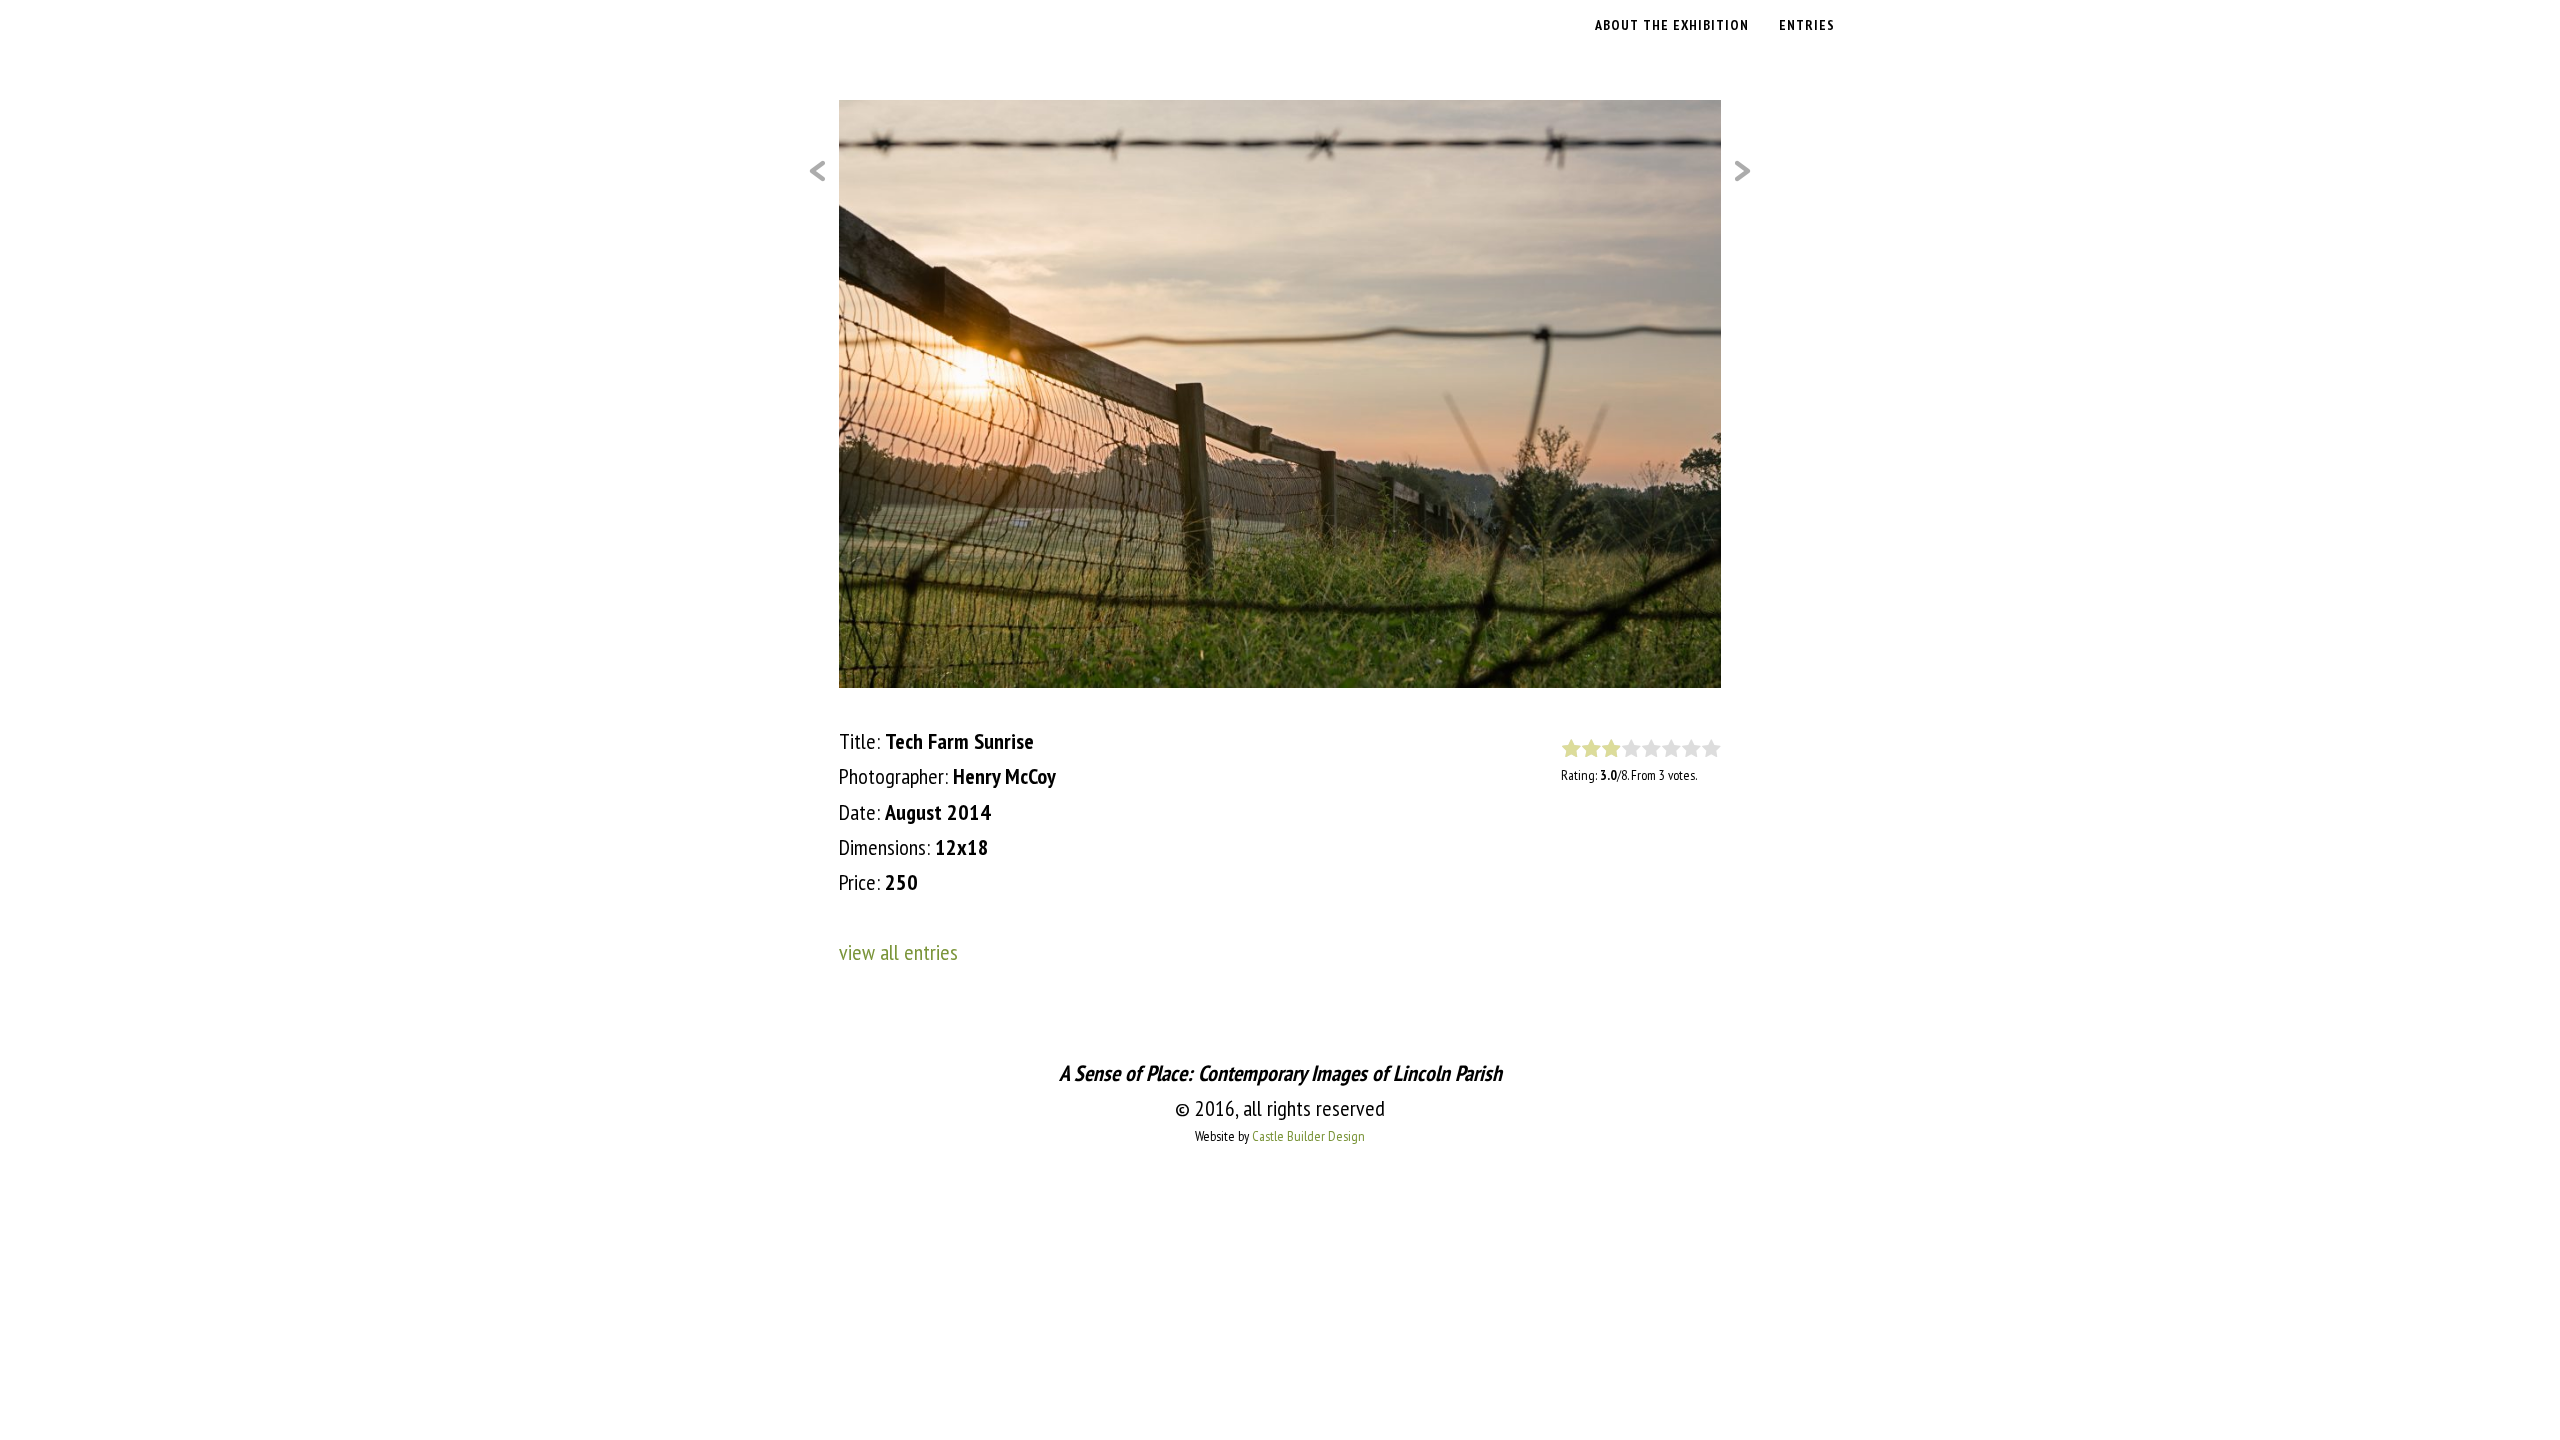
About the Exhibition (1672, 25)
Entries (1807, 25)
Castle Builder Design (1308, 1136)
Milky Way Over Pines (817, 171)
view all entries (898, 952)
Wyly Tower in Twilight (1743, 171)
